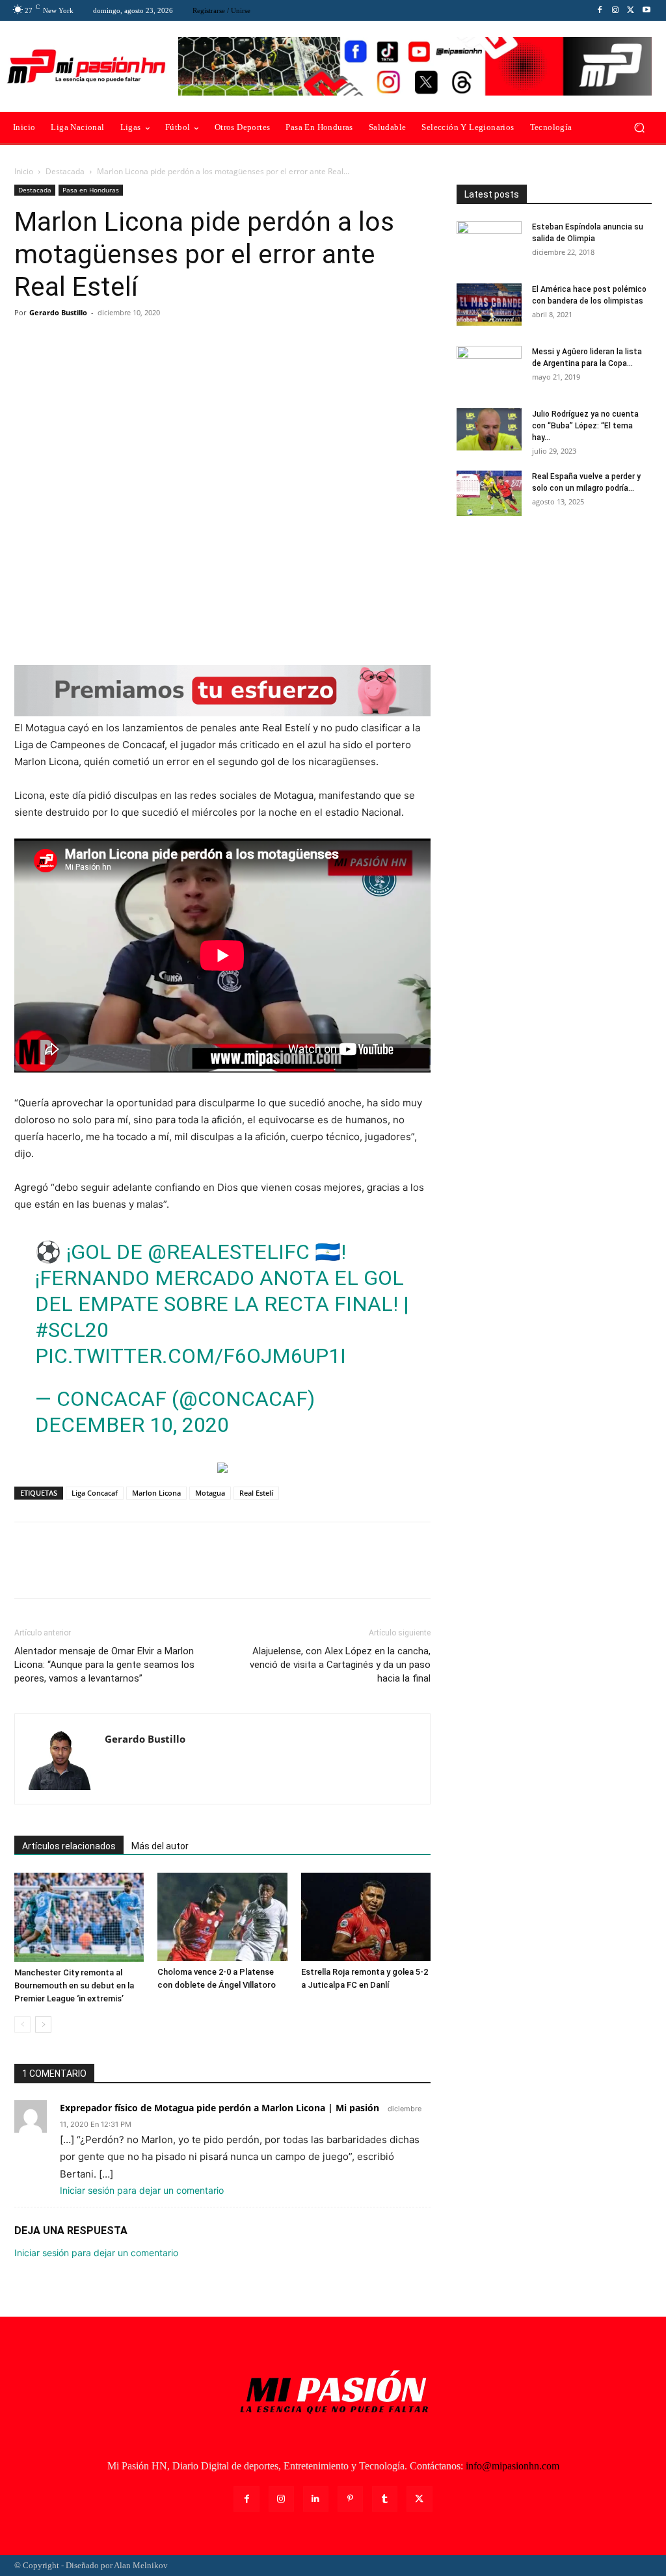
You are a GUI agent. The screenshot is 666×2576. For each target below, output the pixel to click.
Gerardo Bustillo (58, 312)
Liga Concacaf (95, 1493)
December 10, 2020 (132, 1425)
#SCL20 (72, 1330)
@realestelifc (229, 1252)
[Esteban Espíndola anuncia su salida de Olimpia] (489, 244)
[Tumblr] (385, 2499)
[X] (631, 10)
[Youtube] (646, 10)
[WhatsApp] (117, 342)
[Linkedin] (316, 2499)
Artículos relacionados (69, 1846)
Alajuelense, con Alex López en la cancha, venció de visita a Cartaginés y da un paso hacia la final (340, 1665)
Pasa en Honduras (91, 190)
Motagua (210, 1493)
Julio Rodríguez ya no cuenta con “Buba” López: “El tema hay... (585, 426)
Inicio (24, 171)
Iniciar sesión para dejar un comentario (142, 2190)
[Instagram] (615, 10)
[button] (639, 128)
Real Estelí (256, 1493)
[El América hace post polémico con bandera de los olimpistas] (489, 305)
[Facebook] (600, 10)
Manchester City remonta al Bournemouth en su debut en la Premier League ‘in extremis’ (74, 1985)
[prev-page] (22, 2024)
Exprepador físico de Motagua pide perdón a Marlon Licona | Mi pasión (220, 2108)
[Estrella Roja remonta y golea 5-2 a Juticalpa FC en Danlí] (366, 1917)
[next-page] (43, 2024)
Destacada (65, 171)
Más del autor (160, 1846)
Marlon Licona (156, 1493)
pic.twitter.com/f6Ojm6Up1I (191, 1356)
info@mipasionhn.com (513, 2466)
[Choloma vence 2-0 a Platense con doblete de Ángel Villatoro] (222, 1917)
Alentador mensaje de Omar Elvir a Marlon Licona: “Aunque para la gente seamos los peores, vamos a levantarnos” (104, 1665)
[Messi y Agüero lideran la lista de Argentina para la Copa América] (489, 369)
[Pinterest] (87, 342)
